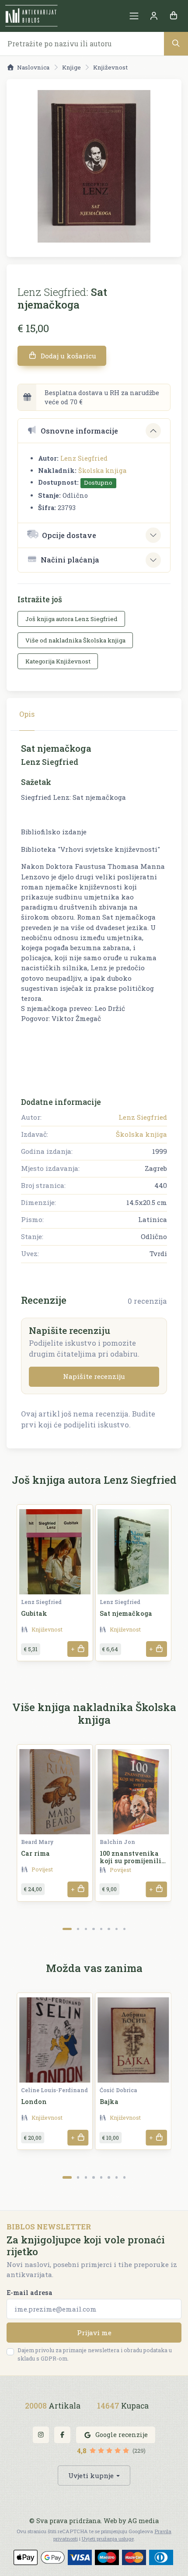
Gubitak (34, 1613)
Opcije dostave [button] (69, 535)
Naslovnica (33, 67)
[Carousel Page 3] (86, 1929)
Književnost (110, 67)
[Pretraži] (176, 43)
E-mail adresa (30, 2293)
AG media (143, 2521)
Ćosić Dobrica (118, 2090)
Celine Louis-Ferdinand (54, 2090)
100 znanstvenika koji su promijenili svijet (131, 1861)
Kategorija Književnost (58, 661)
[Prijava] (154, 16)
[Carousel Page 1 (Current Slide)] (67, 1929)
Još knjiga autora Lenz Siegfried (71, 619)
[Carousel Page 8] (124, 1929)
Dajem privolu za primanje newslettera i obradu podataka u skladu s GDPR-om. (95, 2354)
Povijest (42, 1869)
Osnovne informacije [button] (79, 431)
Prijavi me (94, 2333)
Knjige (71, 67)
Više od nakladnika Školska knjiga (75, 640)
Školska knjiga (102, 470)
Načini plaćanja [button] (70, 560)
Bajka (109, 2102)
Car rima (35, 1853)
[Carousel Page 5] (101, 1929)
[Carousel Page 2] (78, 1929)
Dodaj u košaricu (68, 356)
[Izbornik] (134, 16)
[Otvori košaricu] (173, 16)
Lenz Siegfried (84, 458)
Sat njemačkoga (126, 1613)
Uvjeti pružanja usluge (108, 2539)
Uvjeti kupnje (91, 2475)
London (34, 2102)
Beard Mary (37, 1842)
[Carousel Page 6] (109, 1929)
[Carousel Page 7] (117, 1929)
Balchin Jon (117, 1842)
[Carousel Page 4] (93, 1929)
